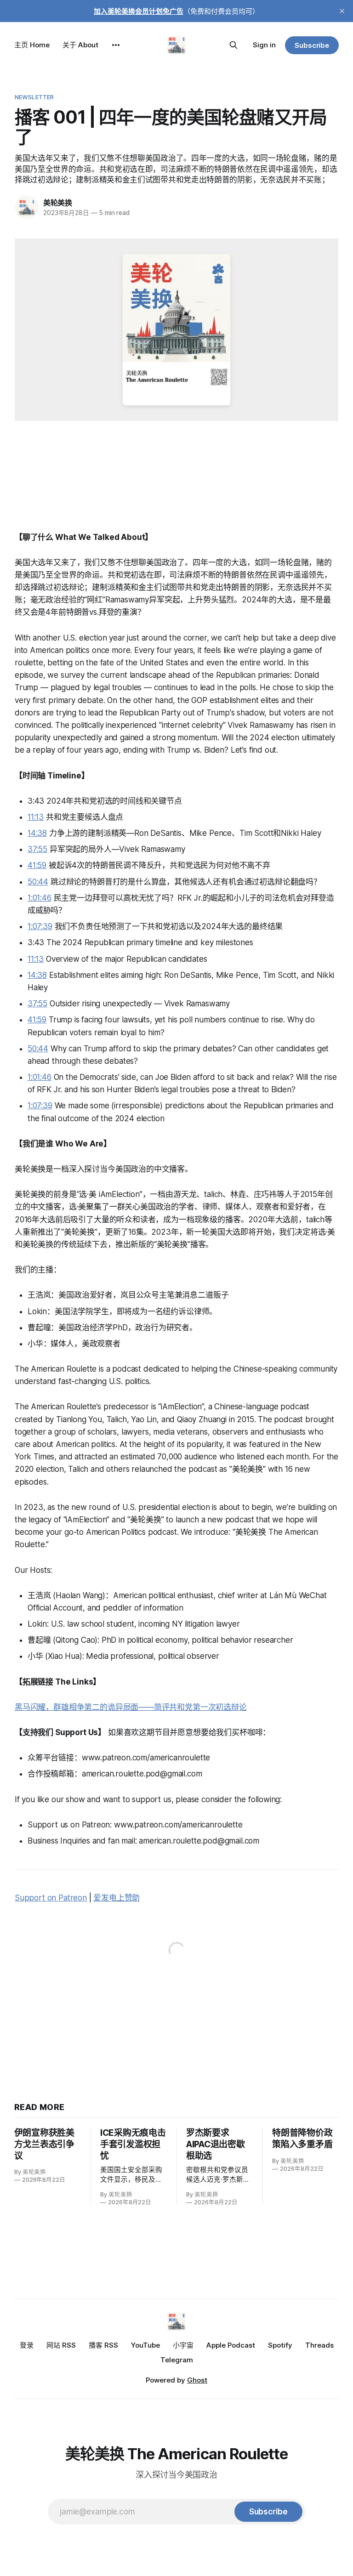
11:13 (36, 817)
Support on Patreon (51, 1898)
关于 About (80, 45)
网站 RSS (61, 2345)
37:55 (37, 849)
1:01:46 (40, 898)
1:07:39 (40, 926)
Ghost (197, 2380)
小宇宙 (183, 2345)
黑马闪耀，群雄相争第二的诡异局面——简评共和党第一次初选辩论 (131, 1707)
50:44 (38, 882)
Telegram (177, 2360)
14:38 (37, 833)
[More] (116, 45)
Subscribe (312, 45)
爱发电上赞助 (117, 1898)
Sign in (264, 45)
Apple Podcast (231, 2345)
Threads (319, 2345)
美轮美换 (58, 203)
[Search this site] (233, 45)
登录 (27, 2345)
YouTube (145, 2345)
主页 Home (32, 45)
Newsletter (34, 97)
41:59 (37, 865)
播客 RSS (103, 2345)
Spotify (280, 2345)
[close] (342, 11)
